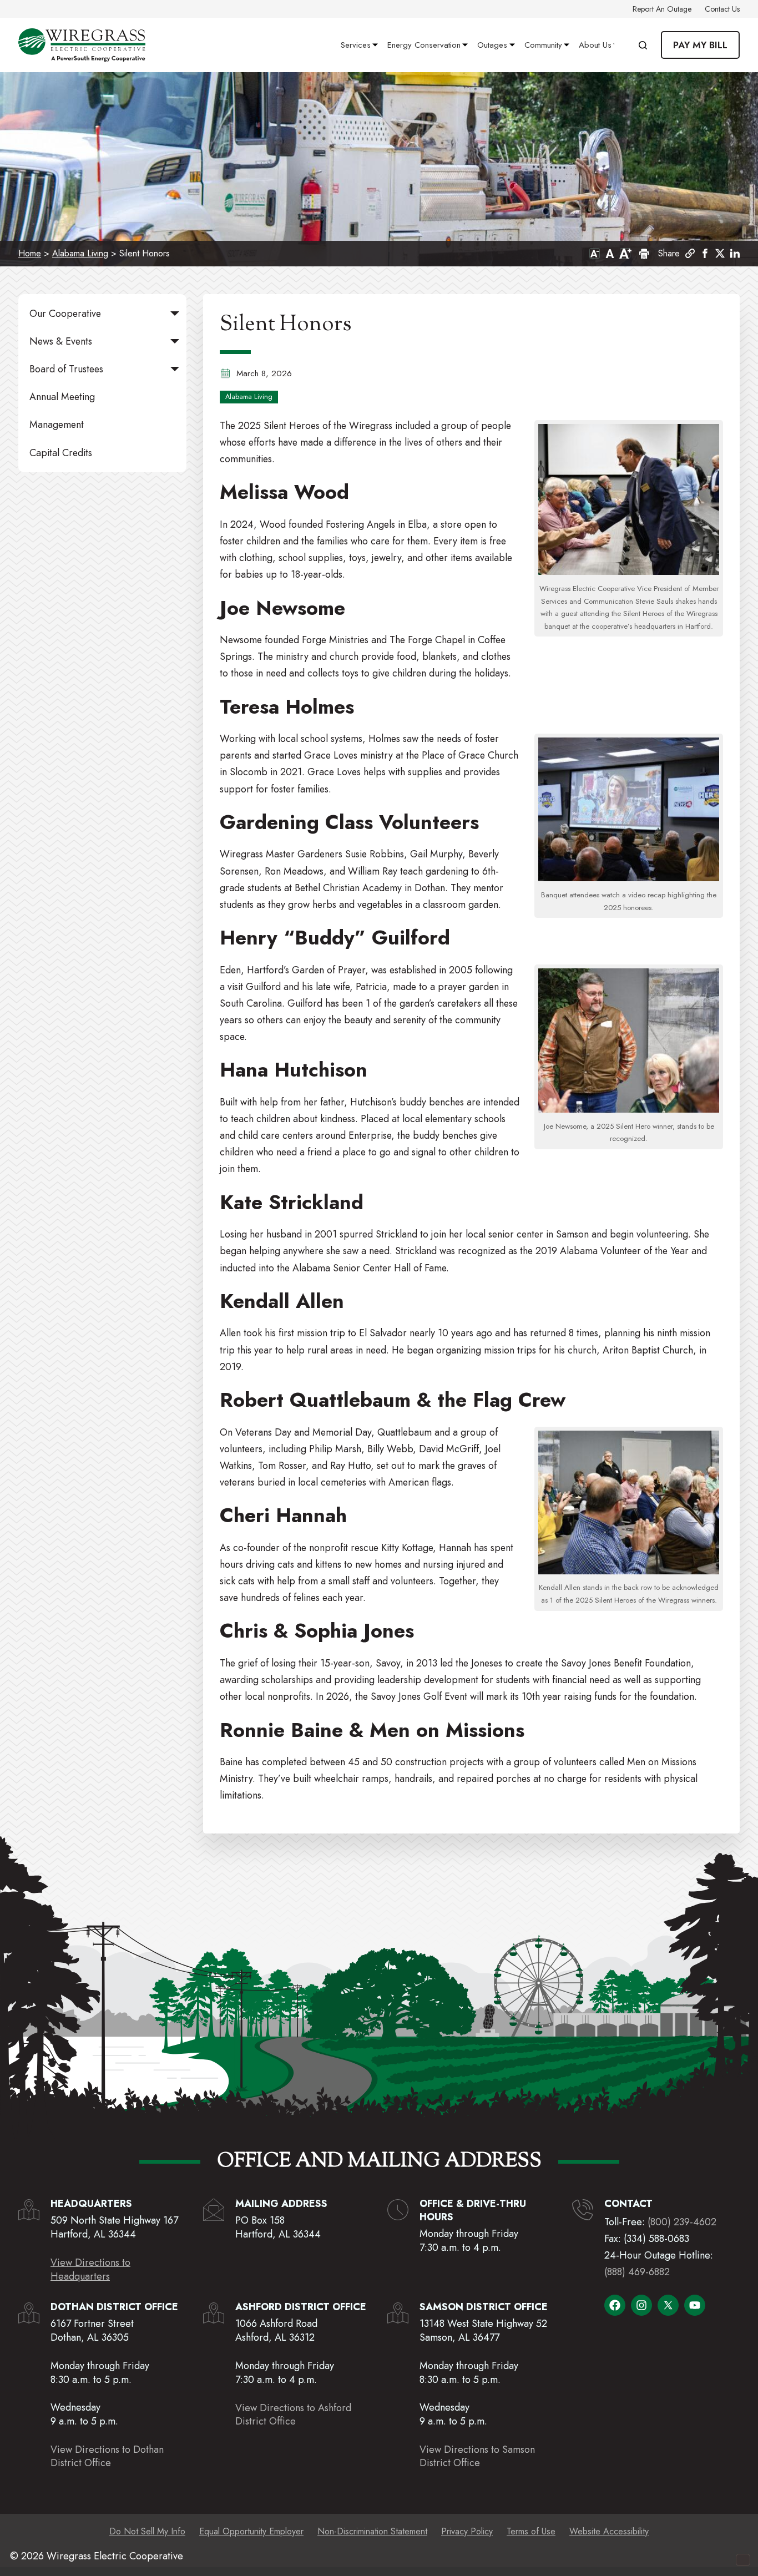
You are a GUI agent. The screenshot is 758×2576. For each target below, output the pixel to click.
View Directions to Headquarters (90, 2269)
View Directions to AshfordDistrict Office (293, 2415)
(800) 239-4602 (682, 2222)
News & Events (61, 341)
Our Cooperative (65, 314)
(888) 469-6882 (637, 2272)
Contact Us (722, 9)
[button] (705, 253)
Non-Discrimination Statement (372, 2531)
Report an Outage (662, 9)
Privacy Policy (467, 2531)
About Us (595, 45)
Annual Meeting (62, 397)
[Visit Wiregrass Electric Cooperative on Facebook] (615, 2305)
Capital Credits (61, 453)
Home (30, 253)
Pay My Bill (700, 45)
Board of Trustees (66, 369)
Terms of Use (531, 2531)
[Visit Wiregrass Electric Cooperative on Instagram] (641, 2305)
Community (543, 45)
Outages (492, 45)
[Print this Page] (643, 254)
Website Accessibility (609, 2531)
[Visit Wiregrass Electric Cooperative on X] (668, 2305)
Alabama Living (80, 253)
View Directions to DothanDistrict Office (107, 2456)
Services (356, 45)
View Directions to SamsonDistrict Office (477, 2456)
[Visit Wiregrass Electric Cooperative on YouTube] (695, 2305)
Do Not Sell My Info (147, 2531)
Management (57, 425)
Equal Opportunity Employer (251, 2531)
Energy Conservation (424, 45)
